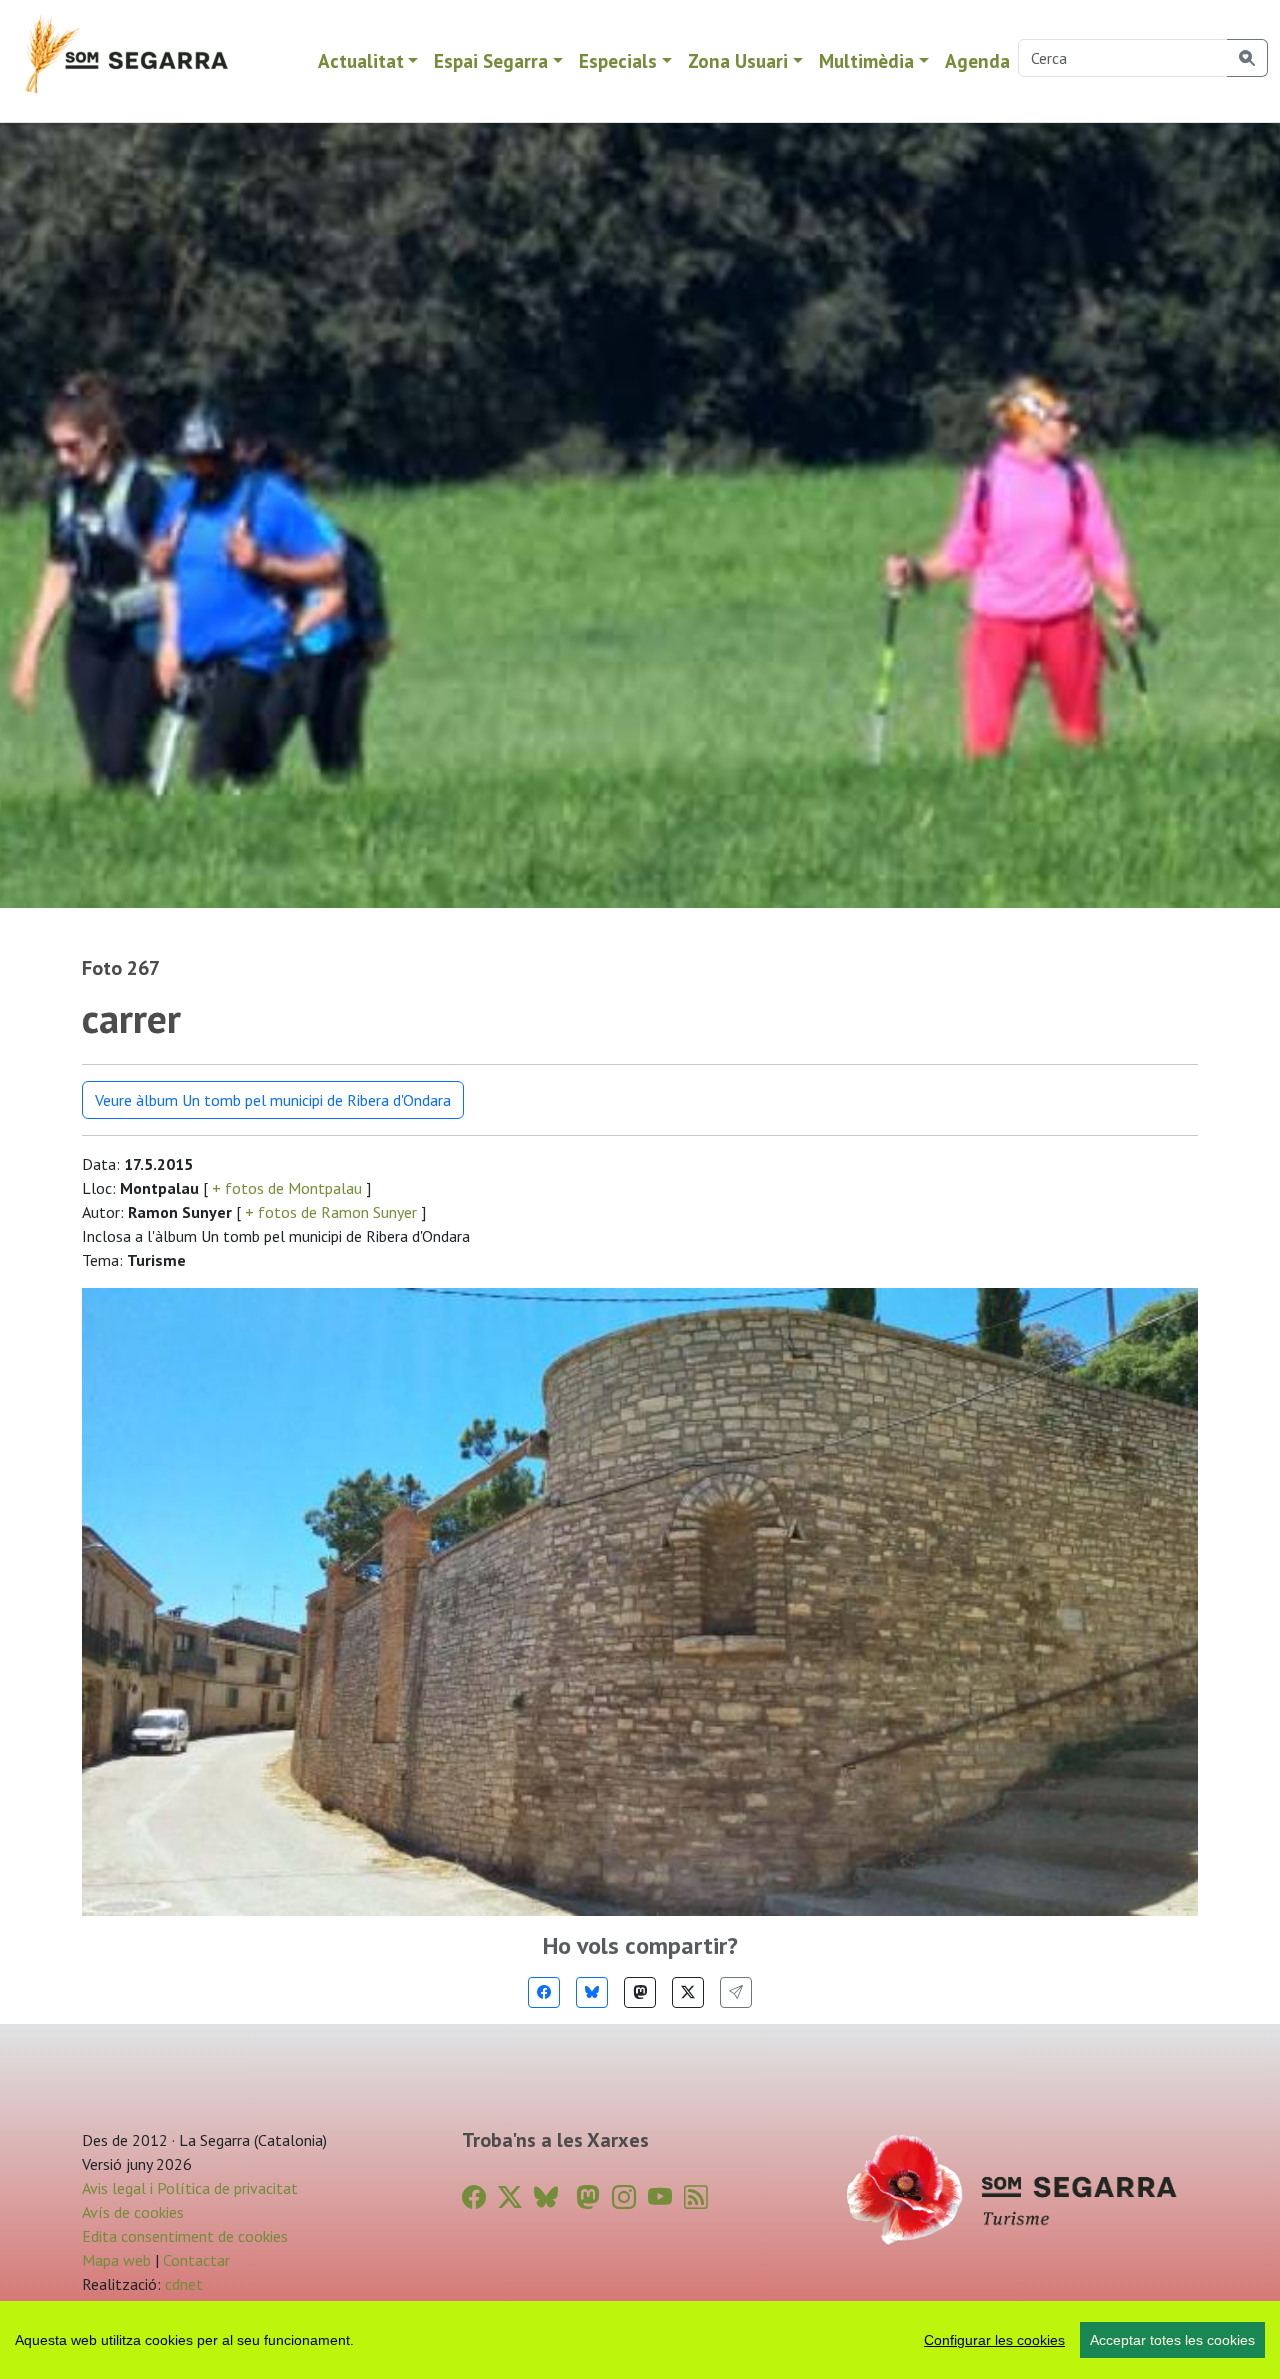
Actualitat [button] (361, 60)
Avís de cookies (133, 2212)
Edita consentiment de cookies (185, 2236)
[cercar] (1247, 58)
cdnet (182, 2284)
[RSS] (696, 2197)
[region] (640, 2340)
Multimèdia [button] (866, 60)
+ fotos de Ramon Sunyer (331, 1212)
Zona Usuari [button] (738, 60)
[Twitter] (688, 1992)
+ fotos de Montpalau (287, 1188)
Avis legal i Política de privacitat (190, 2188)
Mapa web (116, 2260)
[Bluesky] (592, 1992)
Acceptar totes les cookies (1172, 2340)
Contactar (196, 2260)
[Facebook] (544, 1992)
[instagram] (624, 2197)
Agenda (977, 60)
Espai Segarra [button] (491, 60)
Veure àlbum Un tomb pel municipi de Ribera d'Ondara (273, 1100)
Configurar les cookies (994, 2340)
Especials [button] (618, 60)
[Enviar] (736, 1992)
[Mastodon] (640, 1992)
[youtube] (660, 2197)
